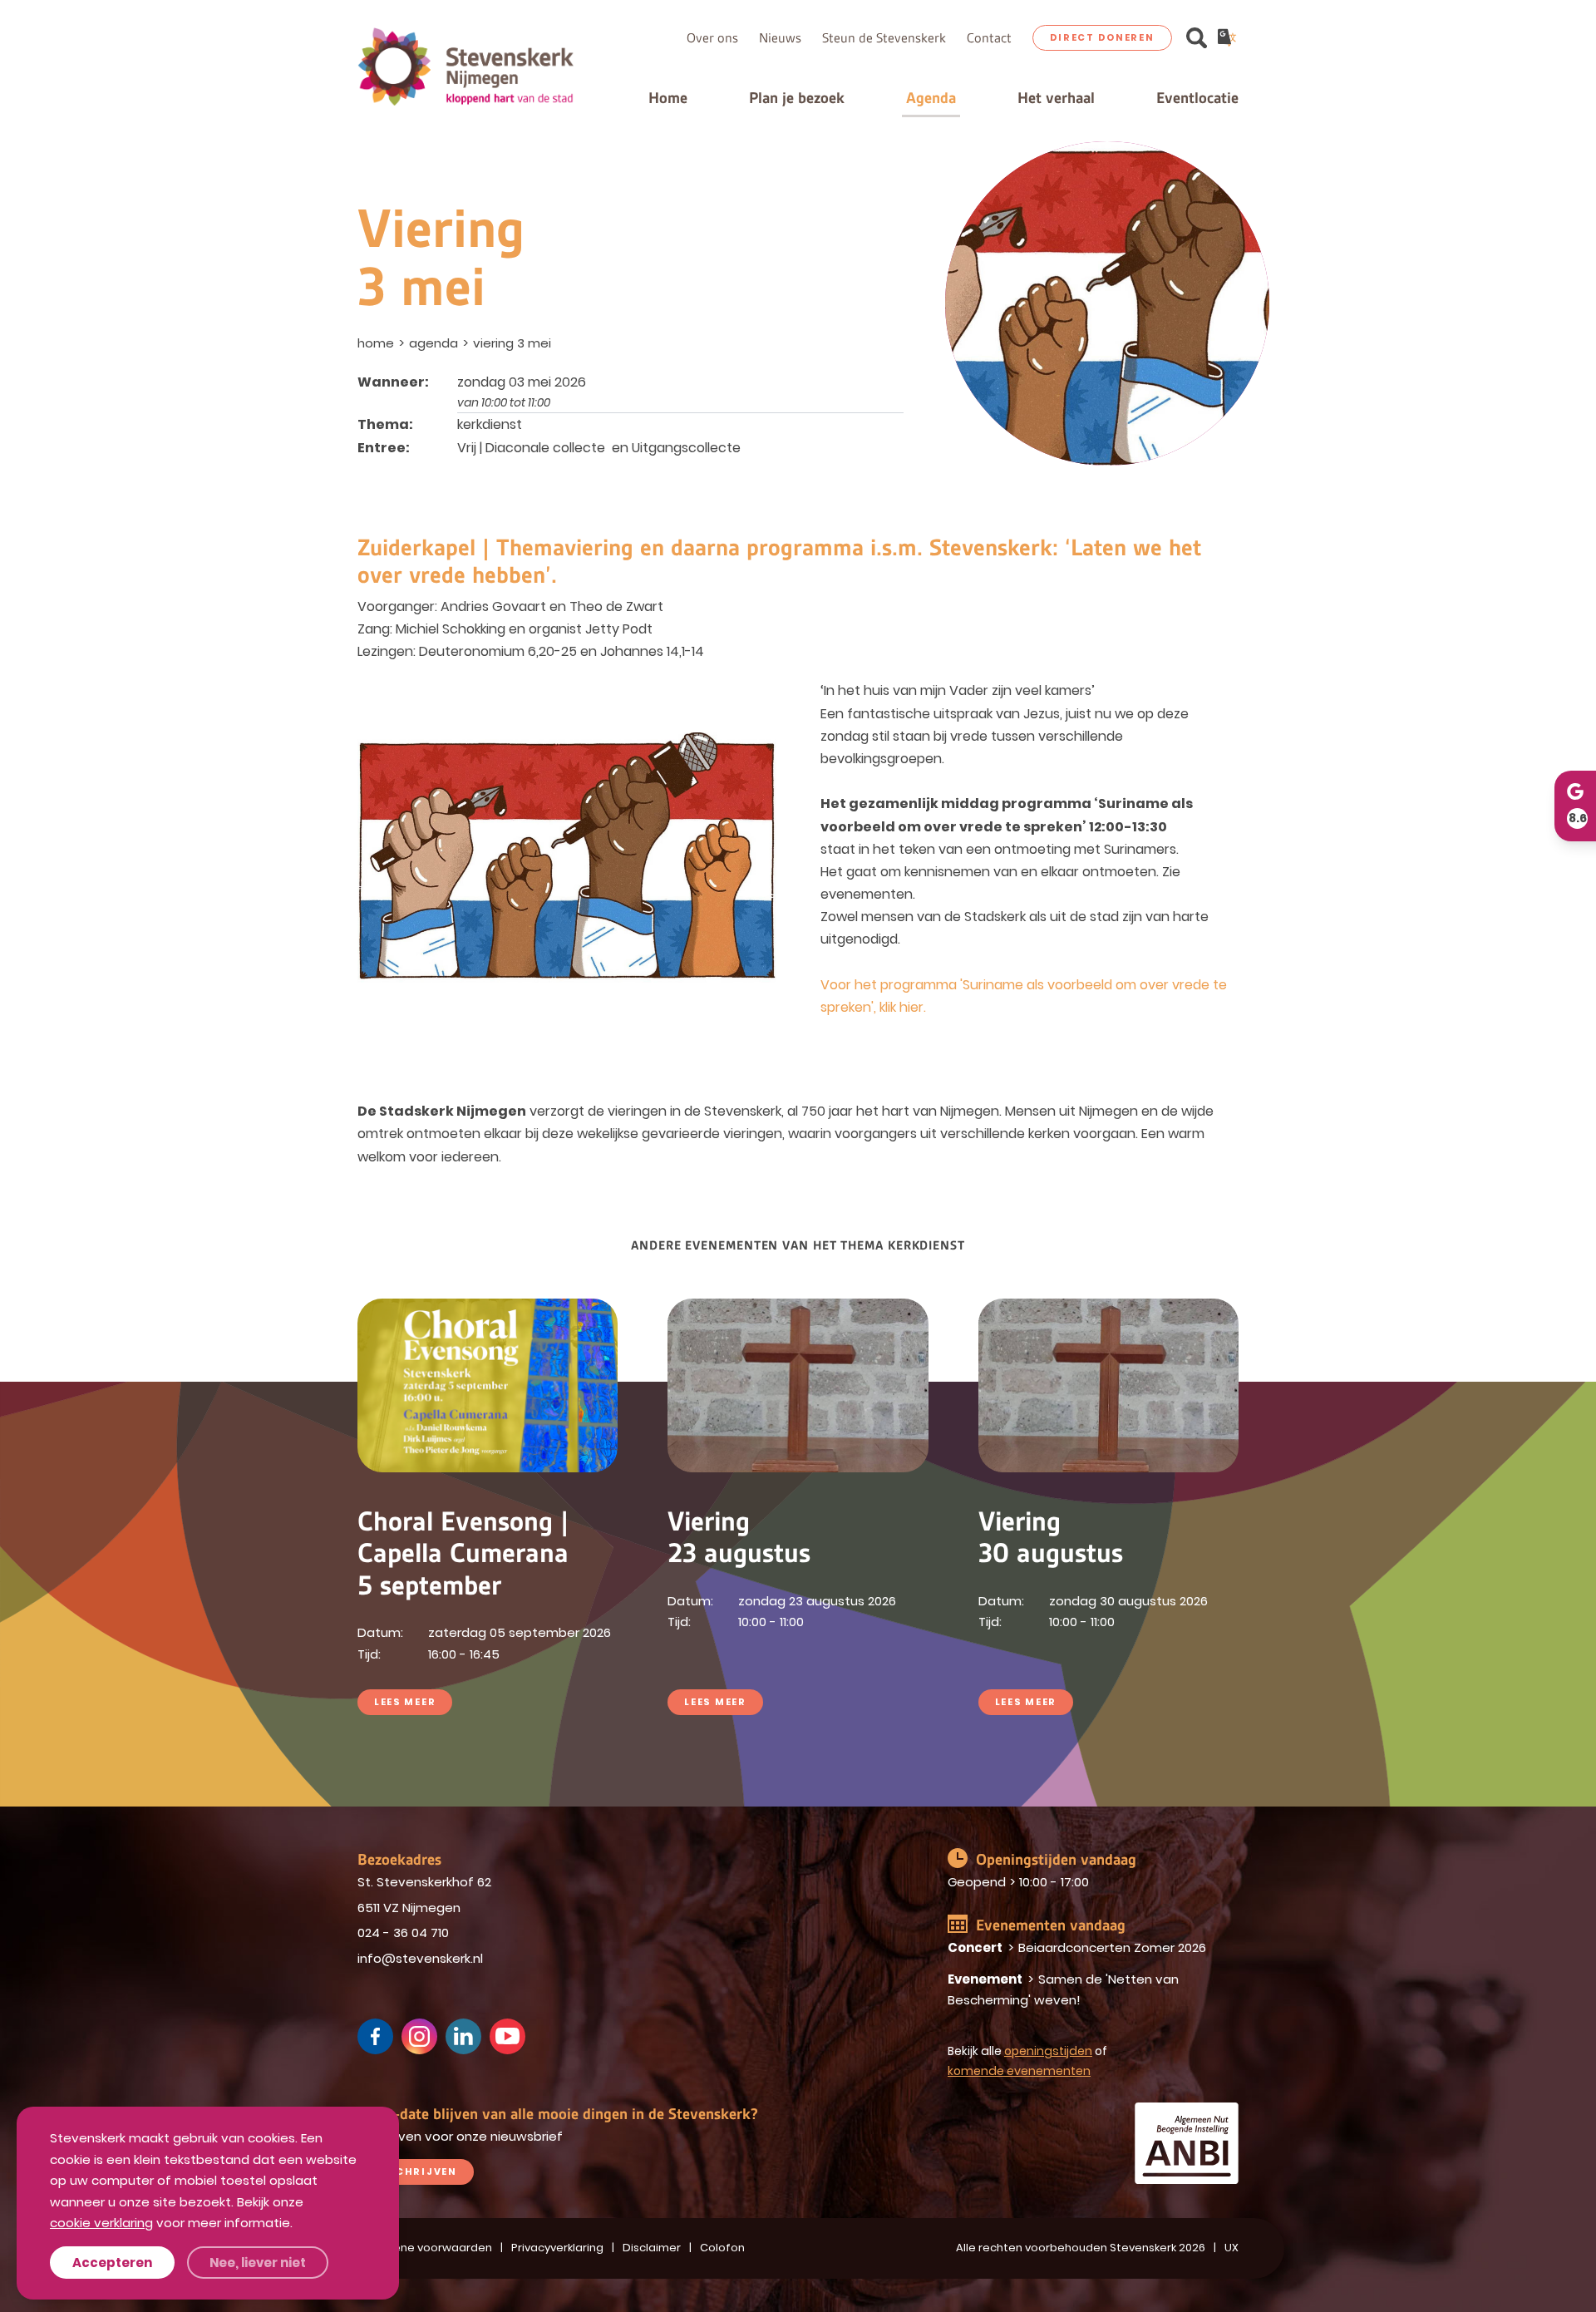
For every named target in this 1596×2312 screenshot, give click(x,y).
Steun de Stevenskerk (884, 38)
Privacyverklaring (557, 2248)
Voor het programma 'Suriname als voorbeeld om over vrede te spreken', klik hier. (1024, 996)
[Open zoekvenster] (1197, 38)
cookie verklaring (101, 2223)
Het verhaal (1056, 98)
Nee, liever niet (258, 2263)
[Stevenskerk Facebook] (375, 2036)
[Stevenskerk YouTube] (507, 2036)
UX (1231, 2248)
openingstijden (1048, 2051)
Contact (989, 38)
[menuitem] (377, 343)
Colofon (722, 2248)
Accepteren (112, 2263)
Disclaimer (652, 2248)
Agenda (931, 98)
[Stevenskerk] (465, 66)
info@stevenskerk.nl (420, 1958)
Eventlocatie (1197, 98)
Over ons (712, 38)
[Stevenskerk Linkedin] (463, 2036)
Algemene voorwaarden (425, 2248)
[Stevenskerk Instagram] (419, 2036)
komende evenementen (1019, 2071)
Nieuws (780, 38)
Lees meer (405, 1702)
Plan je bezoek (797, 98)
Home (668, 98)
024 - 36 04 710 (403, 1932)
